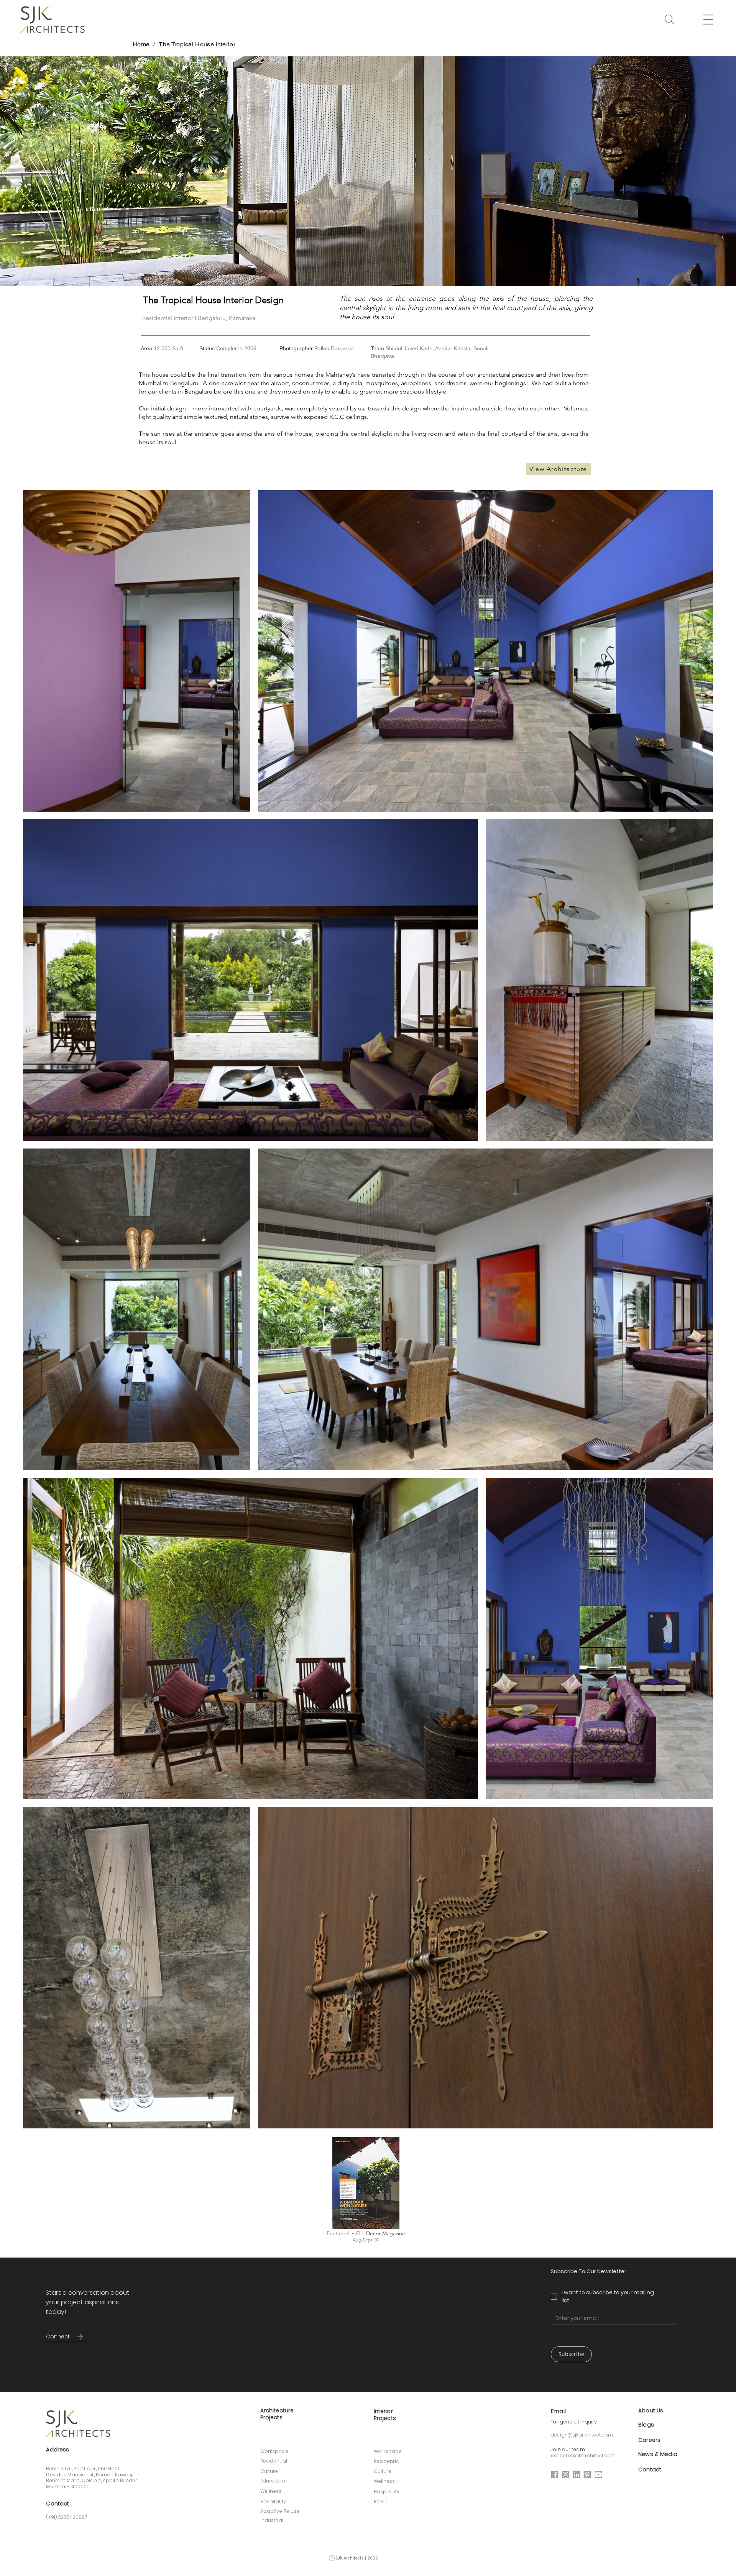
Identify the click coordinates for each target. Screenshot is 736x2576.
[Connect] (79, 2337)
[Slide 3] (368, 271)
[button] (669, 20)
